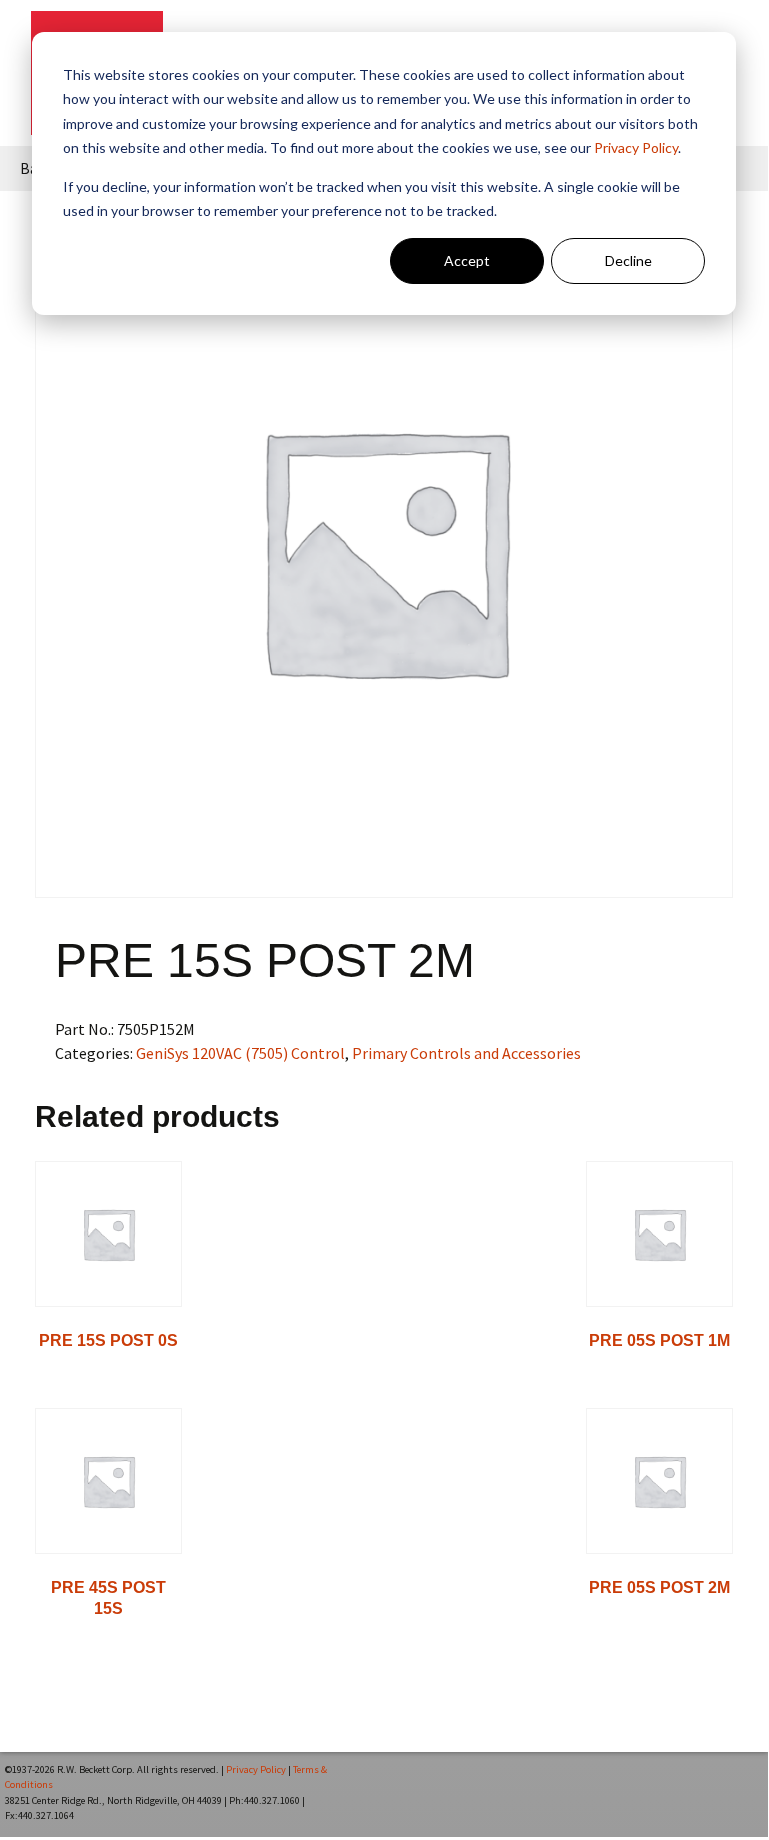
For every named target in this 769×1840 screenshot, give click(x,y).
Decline (628, 260)
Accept (467, 260)
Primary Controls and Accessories (466, 1053)
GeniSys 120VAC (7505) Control (240, 1053)
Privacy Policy (636, 147)
